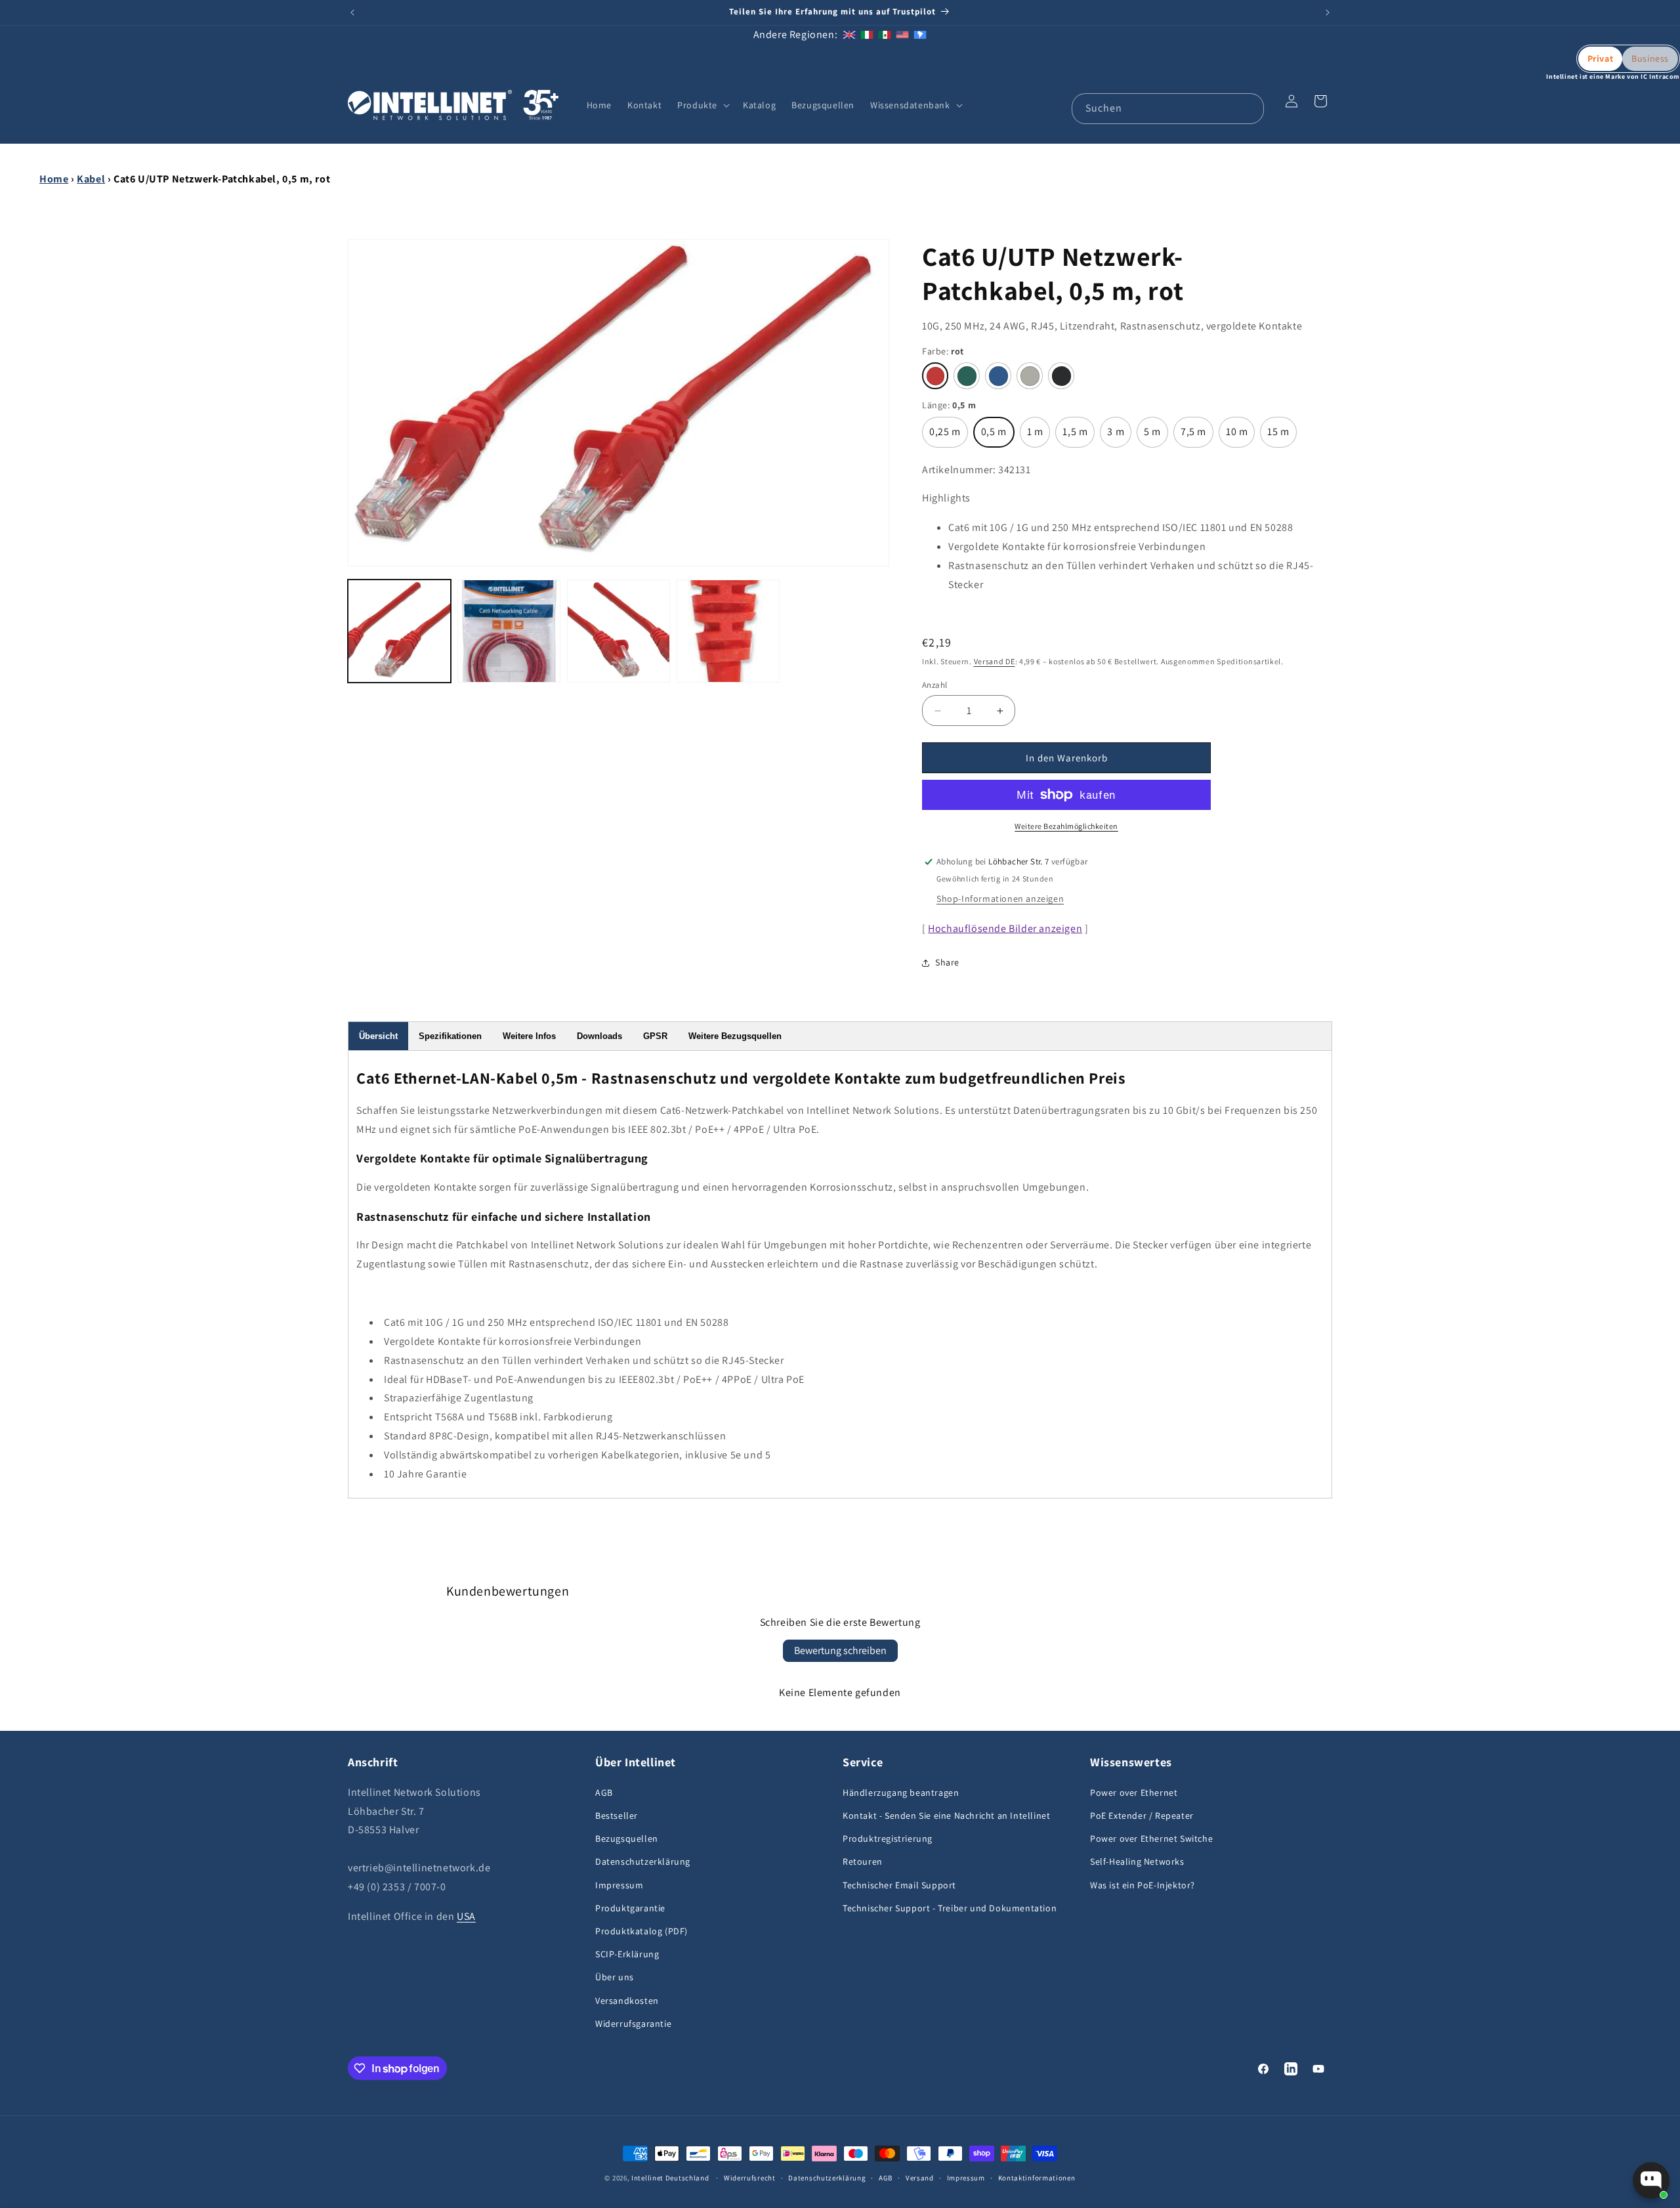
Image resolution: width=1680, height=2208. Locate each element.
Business (1650, 58)
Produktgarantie (630, 1908)
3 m (1119, 436)
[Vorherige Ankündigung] (352, 12)
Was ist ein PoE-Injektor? (1143, 1885)
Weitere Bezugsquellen (735, 1036)
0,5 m (996, 436)
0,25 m (945, 436)
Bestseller (617, 1815)
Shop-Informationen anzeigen (1000, 899)
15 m (1281, 436)
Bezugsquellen (627, 1838)
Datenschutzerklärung (643, 1861)
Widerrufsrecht (750, 2178)
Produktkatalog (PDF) (641, 1931)
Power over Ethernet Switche (1151, 1838)
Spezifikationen (450, 1036)
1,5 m (1077, 436)
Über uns (615, 1977)
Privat (1601, 58)
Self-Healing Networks (1137, 1861)
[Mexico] (885, 34)
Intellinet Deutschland (670, 2178)
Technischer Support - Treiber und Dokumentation (950, 1908)
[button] (702, 105)
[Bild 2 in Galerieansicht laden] (509, 631)
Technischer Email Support (899, 1885)
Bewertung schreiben (840, 1650)
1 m (1039, 436)
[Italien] (867, 34)
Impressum (619, 1885)
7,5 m (1195, 436)
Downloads (599, 1036)
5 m (1156, 436)
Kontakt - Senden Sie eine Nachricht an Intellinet (946, 1815)
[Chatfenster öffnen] (1651, 2180)
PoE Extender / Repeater (1142, 1815)
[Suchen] (1249, 108)
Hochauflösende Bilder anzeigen (1005, 928)
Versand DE (995, 661)
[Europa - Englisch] (849, 34)
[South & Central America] (920, 34)
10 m (1240, 436)
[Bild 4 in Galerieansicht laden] (728, 631)
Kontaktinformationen (1037, 2178)
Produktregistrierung (888, 1838)
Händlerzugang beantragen (901, 1793)
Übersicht (378, 1036)
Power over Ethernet (1134, 1793)
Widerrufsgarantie (633, 2024)
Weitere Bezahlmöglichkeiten (1066, 826)
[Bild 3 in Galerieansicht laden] (619, 631)
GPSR (655, 1036)
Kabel (91, 179)
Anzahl (934, 685)
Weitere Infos (529, 1036)
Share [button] (947, 962)
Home (54, 179)
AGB (604, 1793)
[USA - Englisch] (902, 34)
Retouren (863, 1861)
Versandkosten (627, 2001)
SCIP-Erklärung (627, 1954)
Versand (920, 2178)
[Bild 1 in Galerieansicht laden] (399, 631)
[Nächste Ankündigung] (1328, 12)
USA (466, 1916)
